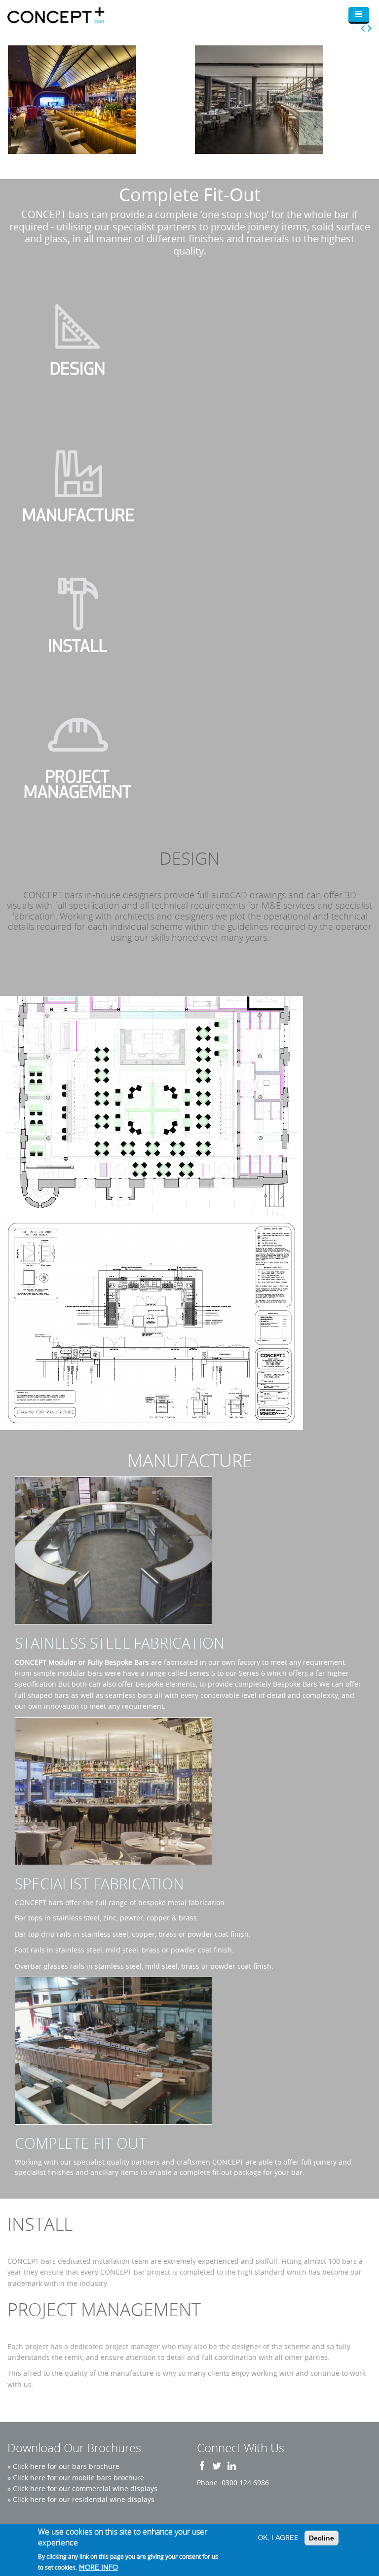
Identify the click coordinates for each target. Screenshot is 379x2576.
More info (98, 2567)
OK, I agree (278, 2538)
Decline (322, 2538)
